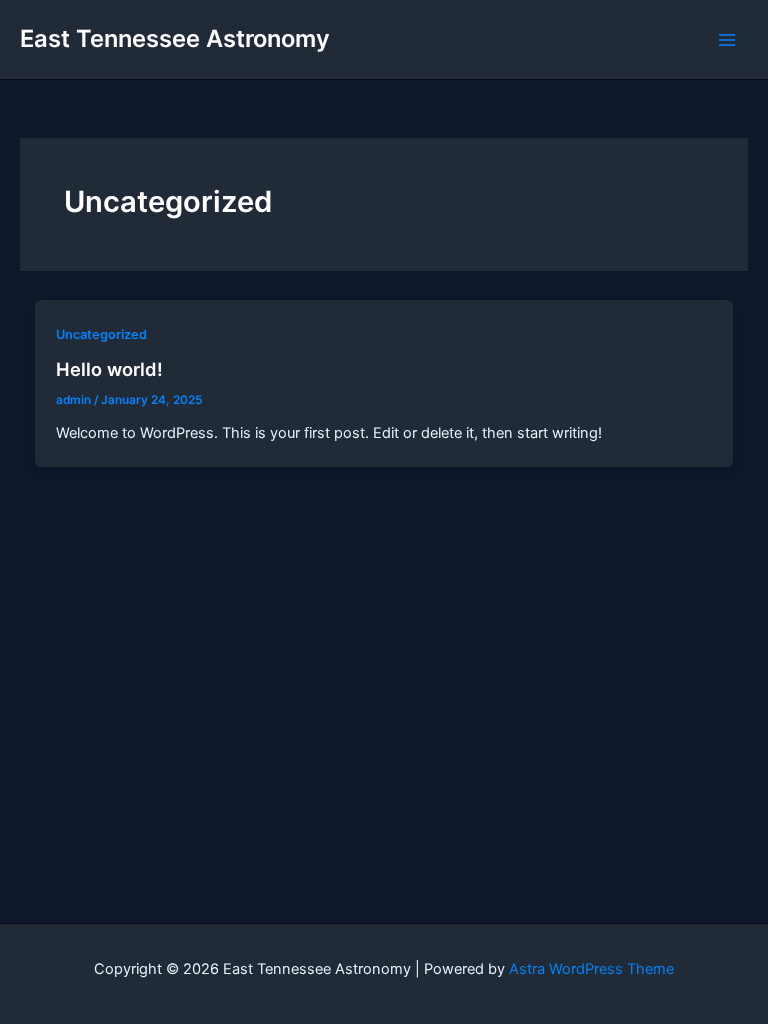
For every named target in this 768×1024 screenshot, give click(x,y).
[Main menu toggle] (727, 40)
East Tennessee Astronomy (175, 38)
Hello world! (109, 369)
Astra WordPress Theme (591, 969)
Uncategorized (101, 334)
